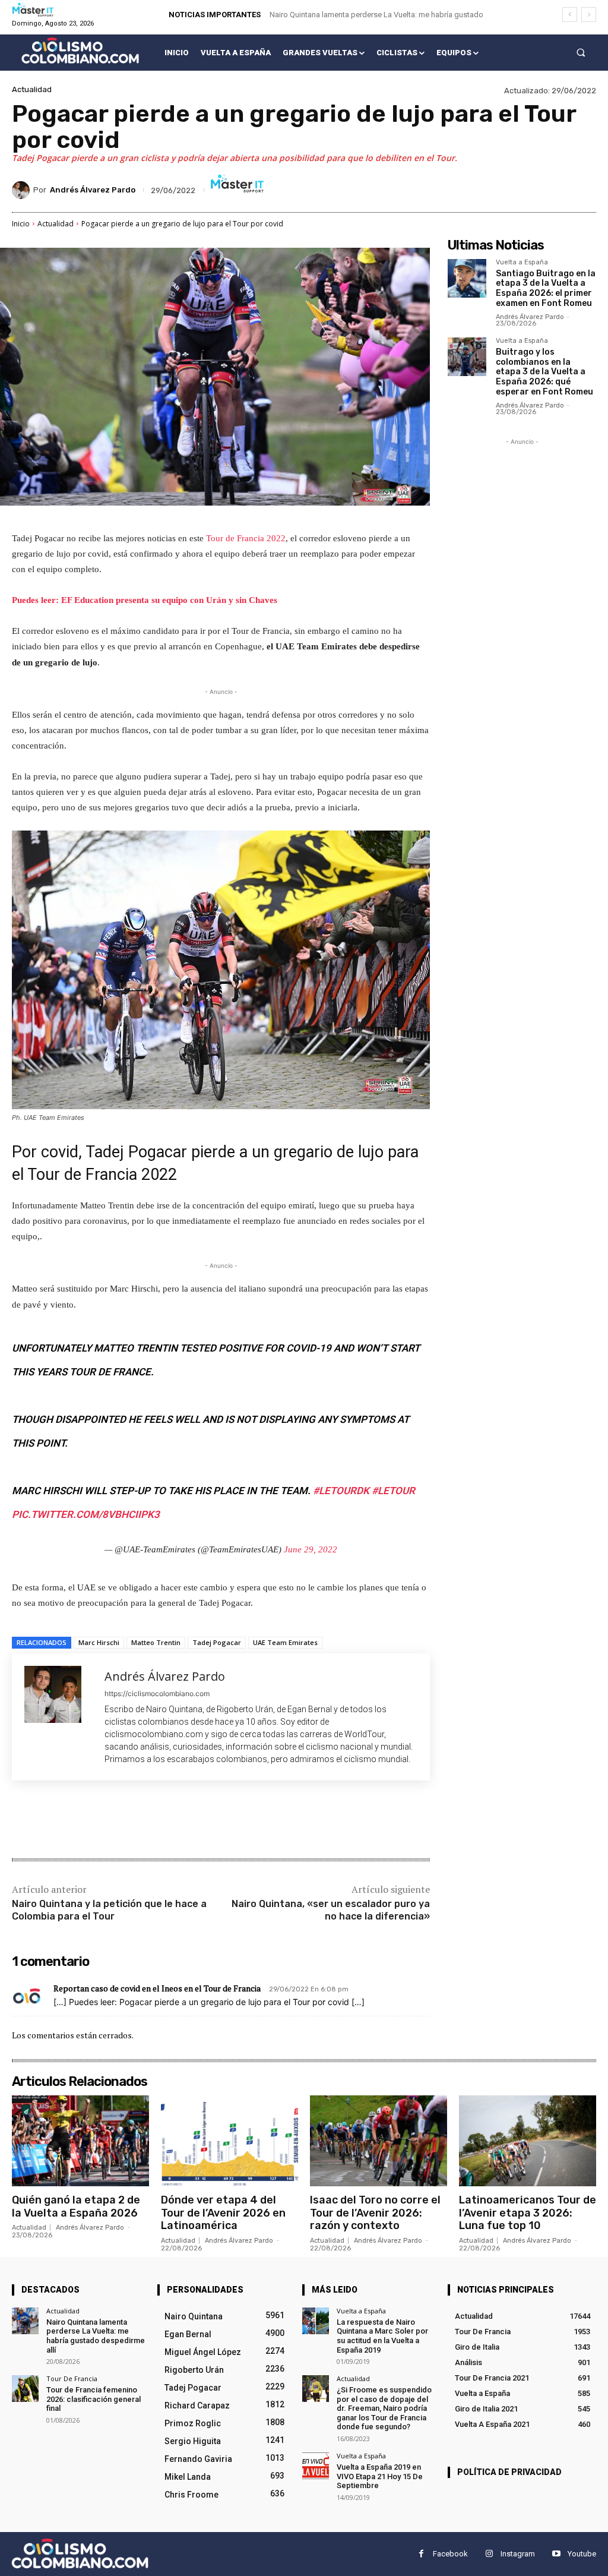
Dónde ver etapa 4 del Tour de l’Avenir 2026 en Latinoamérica (223, 2213)
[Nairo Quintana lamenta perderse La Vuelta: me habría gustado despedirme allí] (25, 2321)
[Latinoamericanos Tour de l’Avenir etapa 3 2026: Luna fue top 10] (528, 2141)
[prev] (570, 15)
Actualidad (32, 89)
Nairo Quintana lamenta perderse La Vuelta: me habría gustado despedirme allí (96, 2336)
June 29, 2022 (311, 1549)
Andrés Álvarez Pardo (93, 190)
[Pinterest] (152, 1821)
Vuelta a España (522, 263)
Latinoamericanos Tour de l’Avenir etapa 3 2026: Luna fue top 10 (528, 2213)
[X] (125, 1821)
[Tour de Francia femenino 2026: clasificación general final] (25, 2389)
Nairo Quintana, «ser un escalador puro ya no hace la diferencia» (331, 1910)
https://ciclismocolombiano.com (157, 1693)
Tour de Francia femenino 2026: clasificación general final (94, 2399)
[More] (207, 1821)
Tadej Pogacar (217, 1642)
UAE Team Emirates (285, 1642)
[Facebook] (97, 1821)
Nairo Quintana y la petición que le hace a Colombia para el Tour (109, 1910)
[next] (589, 15)
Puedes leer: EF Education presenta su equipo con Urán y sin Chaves (145, 600)
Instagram (518, 2554)
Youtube (582, 2554)
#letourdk (341, 1491)
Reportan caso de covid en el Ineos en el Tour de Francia (157, 1988)
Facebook (450, 2554)
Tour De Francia (72, 2378)
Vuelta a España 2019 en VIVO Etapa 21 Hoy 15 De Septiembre (380, 2476)
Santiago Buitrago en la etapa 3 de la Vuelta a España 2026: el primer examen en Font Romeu (546, 288)
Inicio (21, 224)
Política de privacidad (509, 2472)
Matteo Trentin (156, 1642)
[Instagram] (489, 2554)
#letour (393, 1491)
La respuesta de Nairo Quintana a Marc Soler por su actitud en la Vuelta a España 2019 (382, 2336)
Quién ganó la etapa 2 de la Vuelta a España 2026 (76, 2206)
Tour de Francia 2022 (246, 538)
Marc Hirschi (99, 1642)
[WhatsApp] (179, 1821)
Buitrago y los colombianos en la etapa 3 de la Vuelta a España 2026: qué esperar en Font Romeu (544, 372)
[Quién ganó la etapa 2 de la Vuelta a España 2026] (80, 2141)
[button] (581, 53)
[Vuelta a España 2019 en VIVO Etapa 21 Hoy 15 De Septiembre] (316, 2466)
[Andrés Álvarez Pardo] (23, 190)
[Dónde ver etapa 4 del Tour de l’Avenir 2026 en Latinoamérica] (229, 2141)
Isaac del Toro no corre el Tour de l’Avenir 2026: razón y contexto (375, 2213)
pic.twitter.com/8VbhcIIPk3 (86, 1514)
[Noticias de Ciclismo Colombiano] (80, 50)
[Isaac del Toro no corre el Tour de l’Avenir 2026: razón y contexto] (379, 2141)
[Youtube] (556, 2554)
